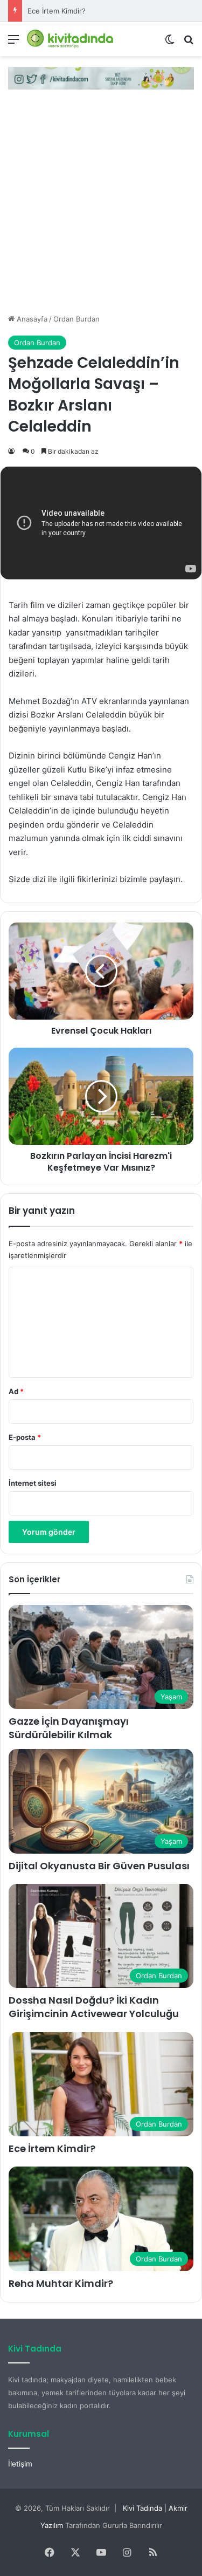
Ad (16, 1391)
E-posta (25, 1437)
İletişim (20, 2464)
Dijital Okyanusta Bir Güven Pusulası (99, 1866)
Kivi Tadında (142, 2508)
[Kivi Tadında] (70, 39)
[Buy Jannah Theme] (101, 77)
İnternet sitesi (33, 1483)
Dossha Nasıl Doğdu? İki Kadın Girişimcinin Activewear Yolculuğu (94, 2007)
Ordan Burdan (76, 319)
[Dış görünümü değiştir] (170, 43)
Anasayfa (31, 319)
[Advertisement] (101, 207)
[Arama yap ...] (189, 43)
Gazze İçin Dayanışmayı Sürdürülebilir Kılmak (69, 1728)
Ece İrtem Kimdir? (57, 11)
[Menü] (13, 43)
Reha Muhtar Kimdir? (61, 2283)
